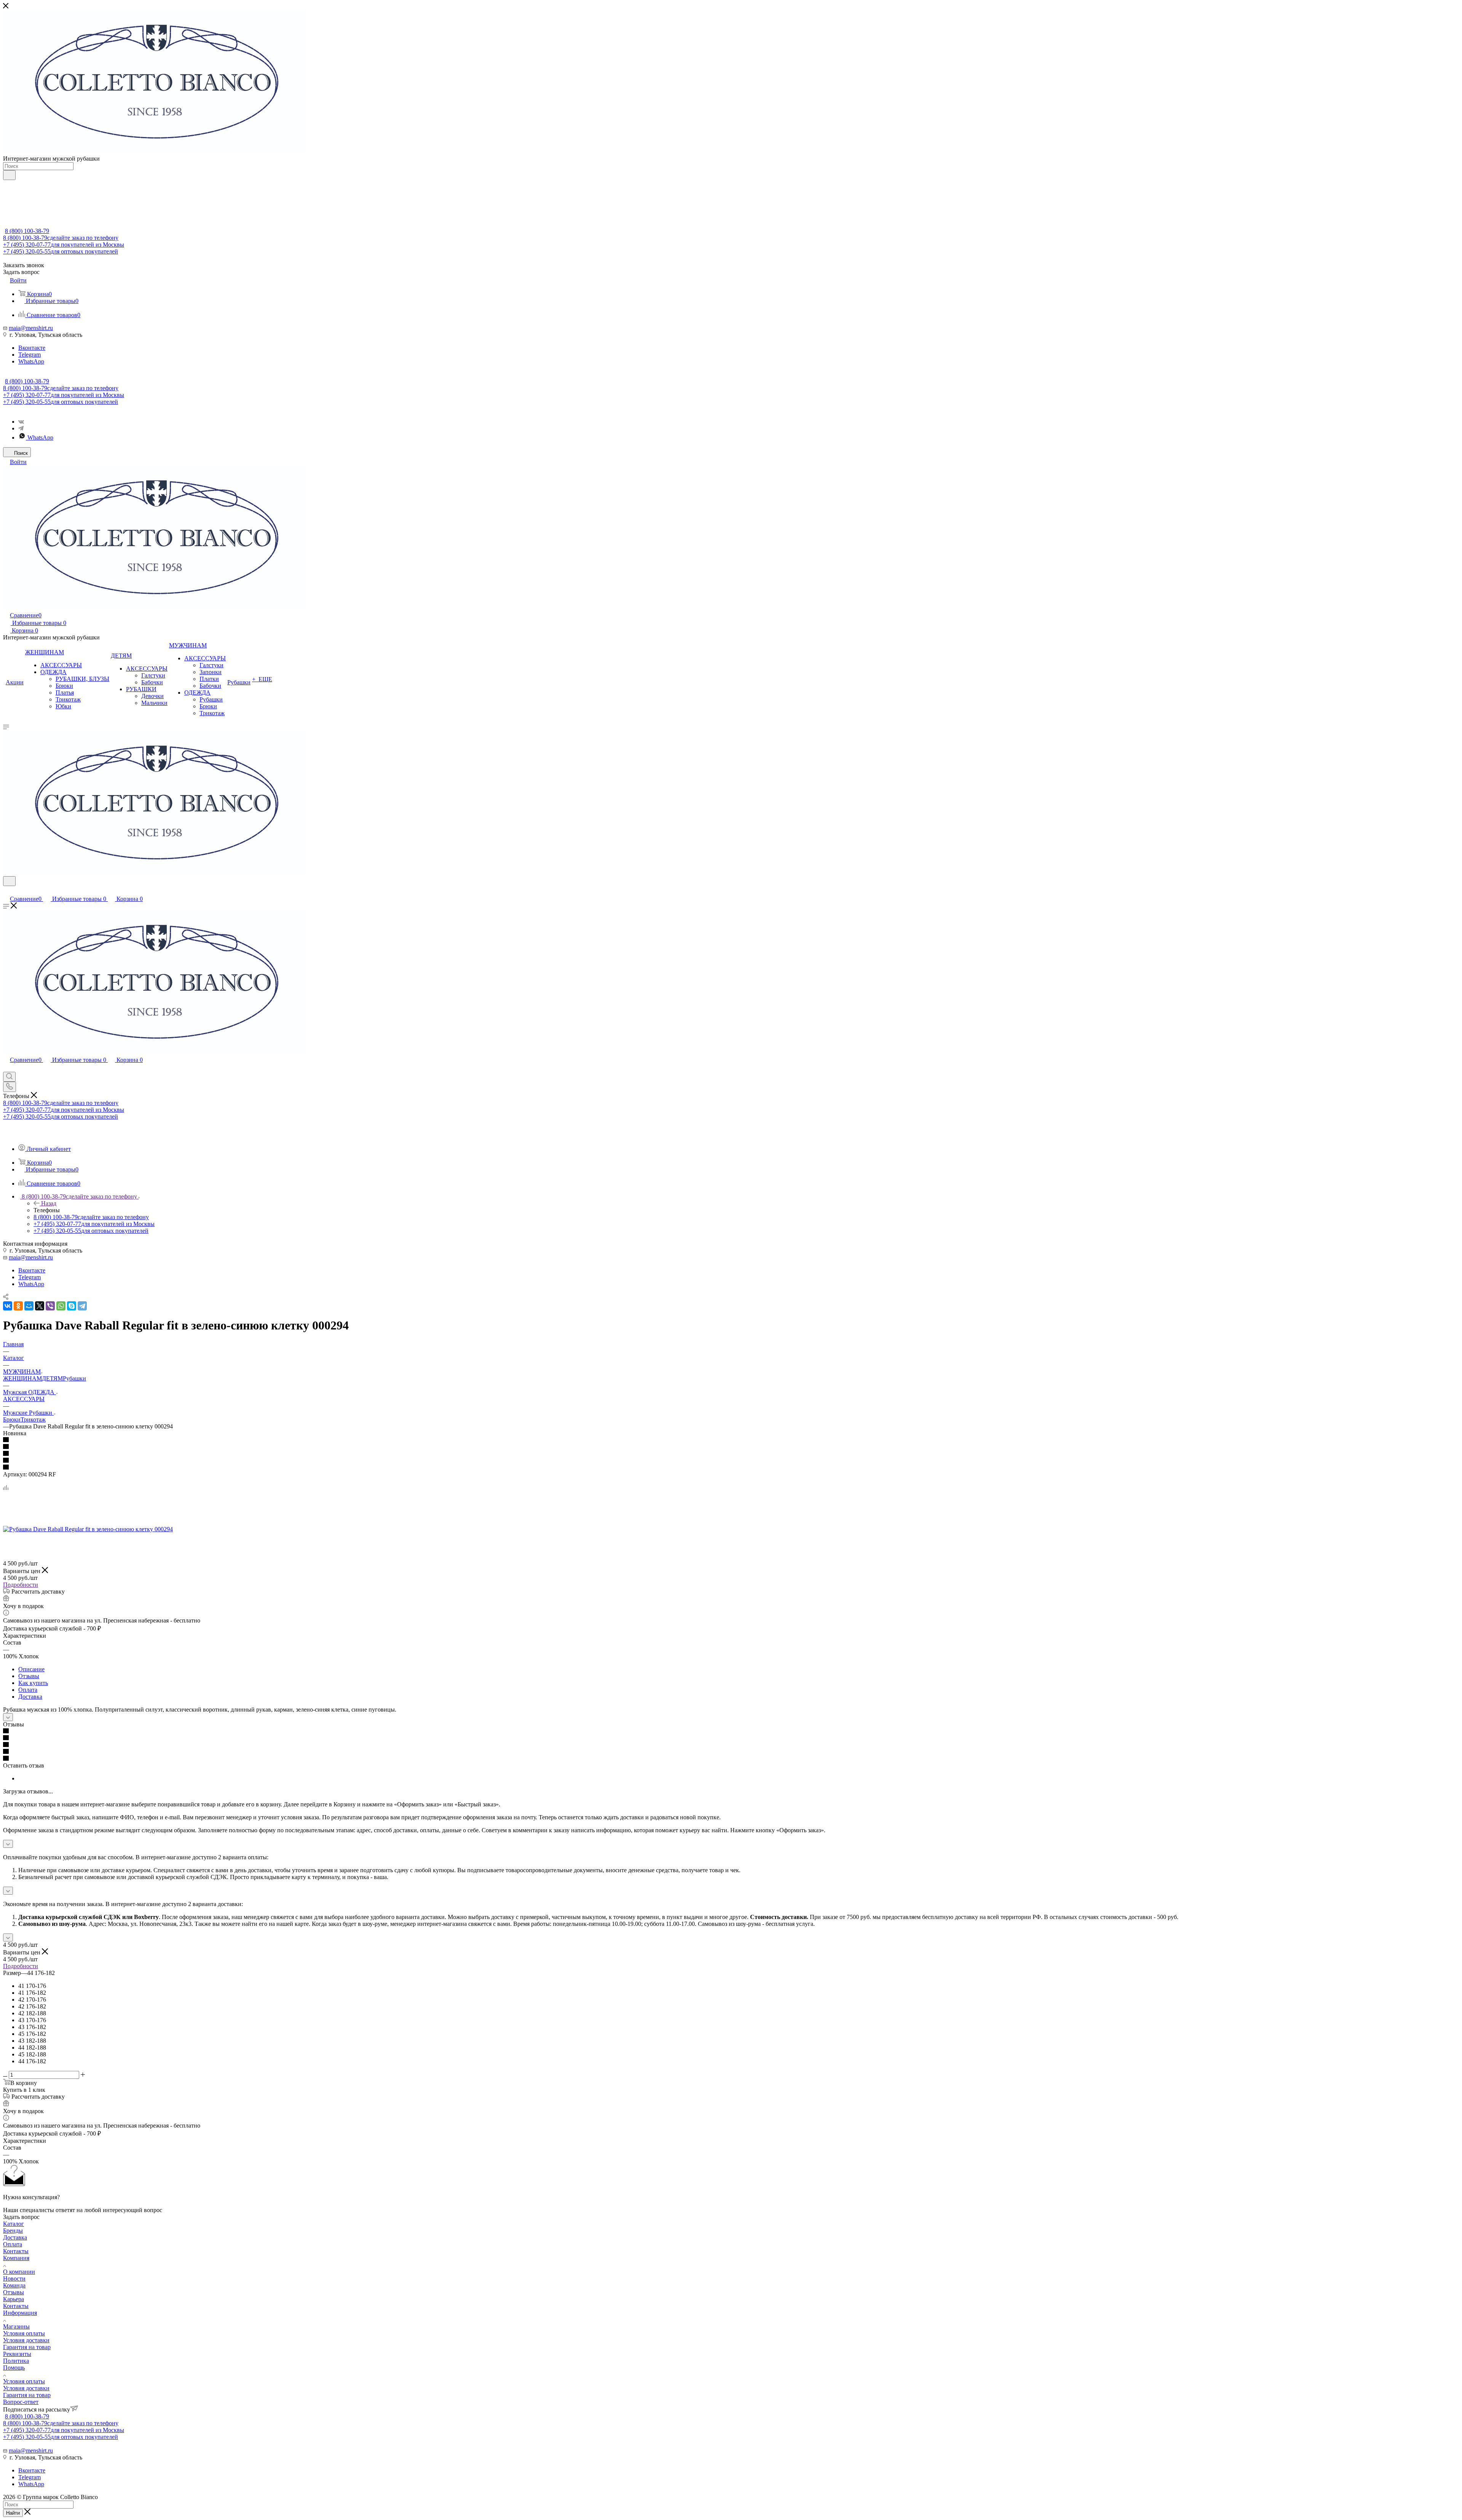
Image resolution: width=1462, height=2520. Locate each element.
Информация (20, 2313)
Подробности (21, 1585)
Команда (14, 2285)
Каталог (14, 2224)
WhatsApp (31, 361)
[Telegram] (21, 428)
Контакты (16, 2251)
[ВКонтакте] (8, 1306)
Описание (31, 1669)
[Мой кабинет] (6, 891)
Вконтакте (32, 348)
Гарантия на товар (27, 2347)
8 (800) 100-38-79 (27, 231)
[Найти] (9, 175)
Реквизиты (17, 2354)
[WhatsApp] (61, 1306)
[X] (40, 1306)
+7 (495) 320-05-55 (61, 251)
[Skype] (72, 1306)
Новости (14, 2279)
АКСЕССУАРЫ (24, 1399)
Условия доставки (26, 2340)
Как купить (33, 1683)
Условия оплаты (24, 2333)
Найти (13, 2513)
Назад (49, 1203)
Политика (16, 2361)
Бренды (13, 2231)
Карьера (14, 2299)
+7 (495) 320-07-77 (64, 245)
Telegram (30, 355)
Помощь (14, 2368)
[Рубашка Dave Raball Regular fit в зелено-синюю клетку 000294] (88, 1529)
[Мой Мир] (29, 1306)
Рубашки (74, 1378)
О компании (19, 2272)
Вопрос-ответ (21, 2402)
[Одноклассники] (18, 1306)
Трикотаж (33, 1419)
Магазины (16, 2326)
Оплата (28, 1690)
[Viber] (50, 1306)
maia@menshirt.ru (31, 328)
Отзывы (29, 1676)
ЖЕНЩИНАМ (22, 1378)
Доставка (30, 1697)
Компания (16, 2258)
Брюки (12, 1419)
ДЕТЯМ (52, 1378)
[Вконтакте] (21, 422)
